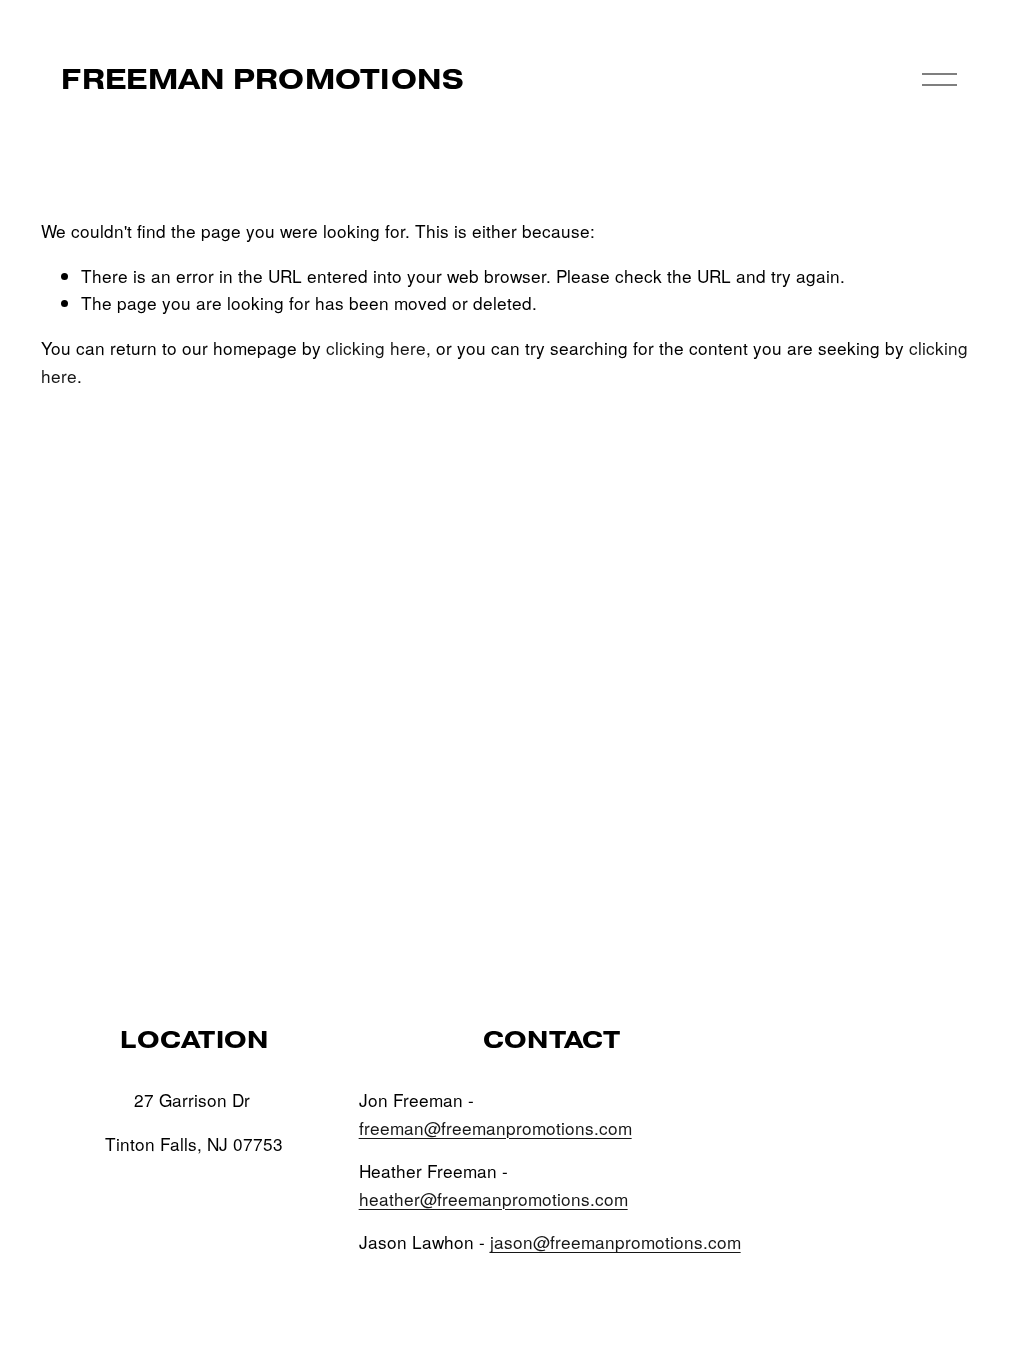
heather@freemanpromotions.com (493, 1198)
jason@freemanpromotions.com (615, 1241)
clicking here (376, 347)
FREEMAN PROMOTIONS (262, 79)
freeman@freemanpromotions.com (495, 1127)
